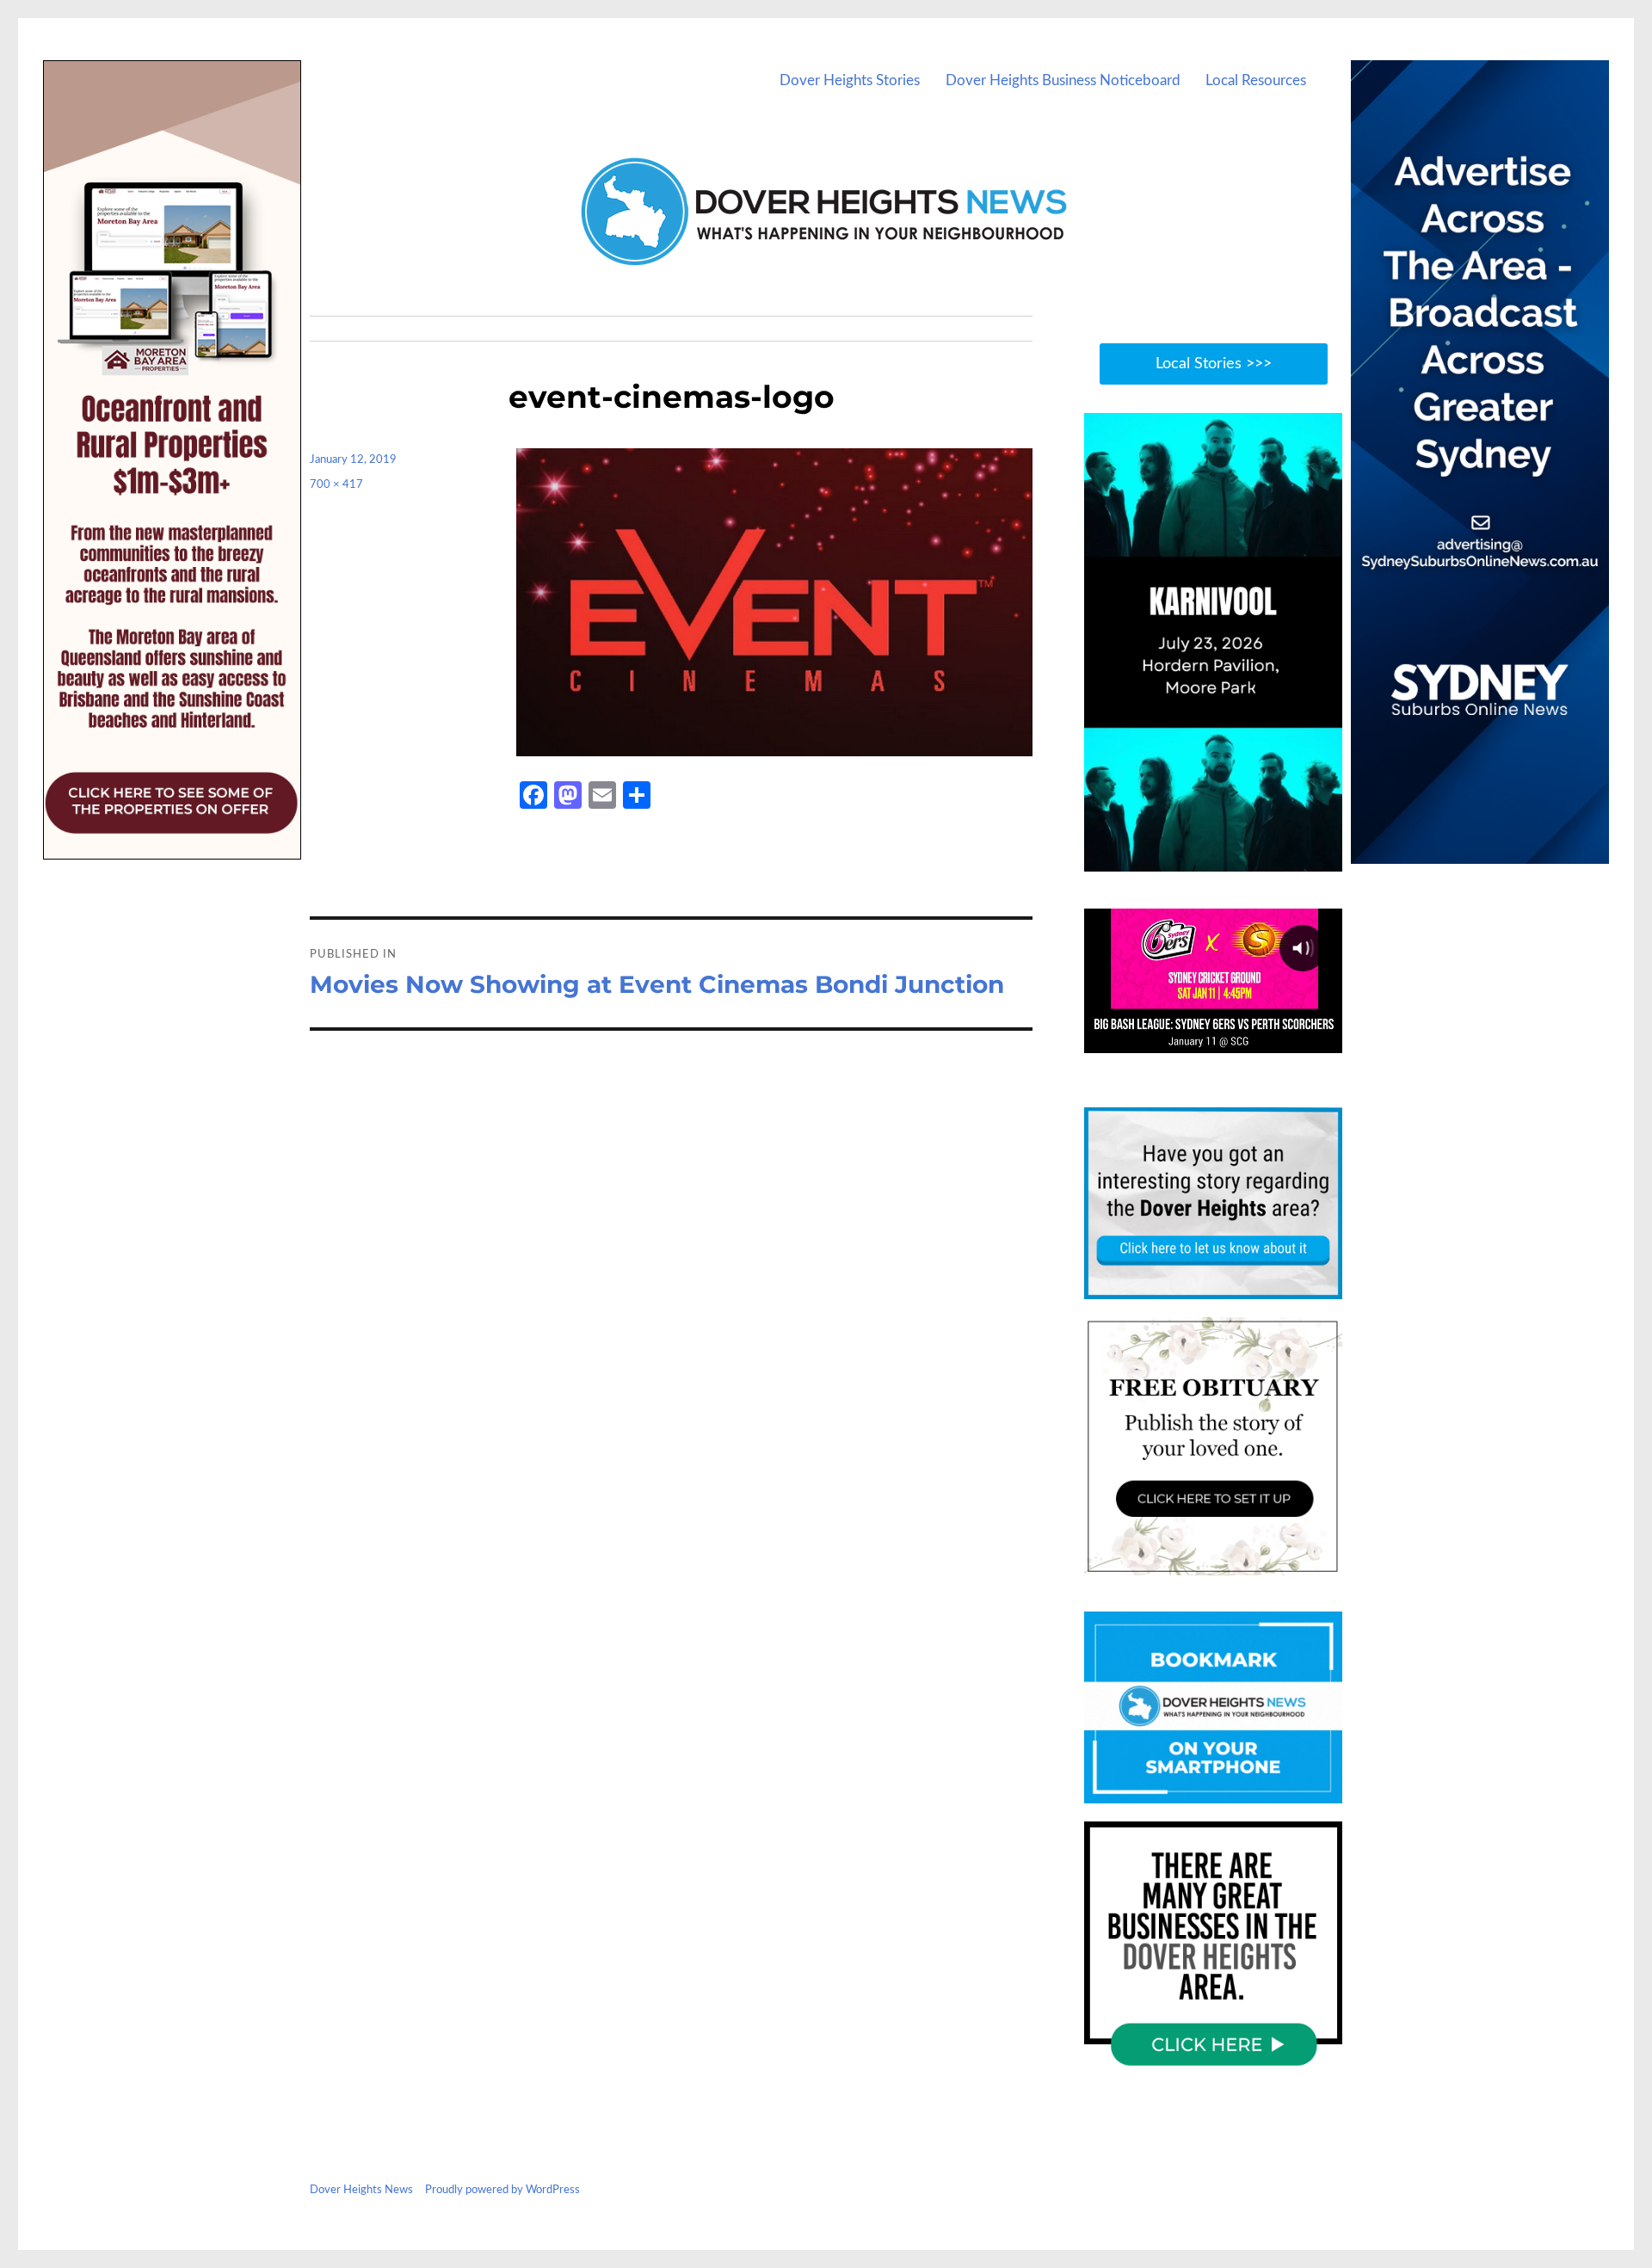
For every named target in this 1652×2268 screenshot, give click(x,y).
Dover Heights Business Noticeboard (1063, 80)
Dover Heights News (361, 2190)
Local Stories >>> (1214, 364)
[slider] (1230, 858)
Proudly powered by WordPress (502, 2190)
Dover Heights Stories (850, 80)
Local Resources (1256, 80)
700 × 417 (336, 485)
